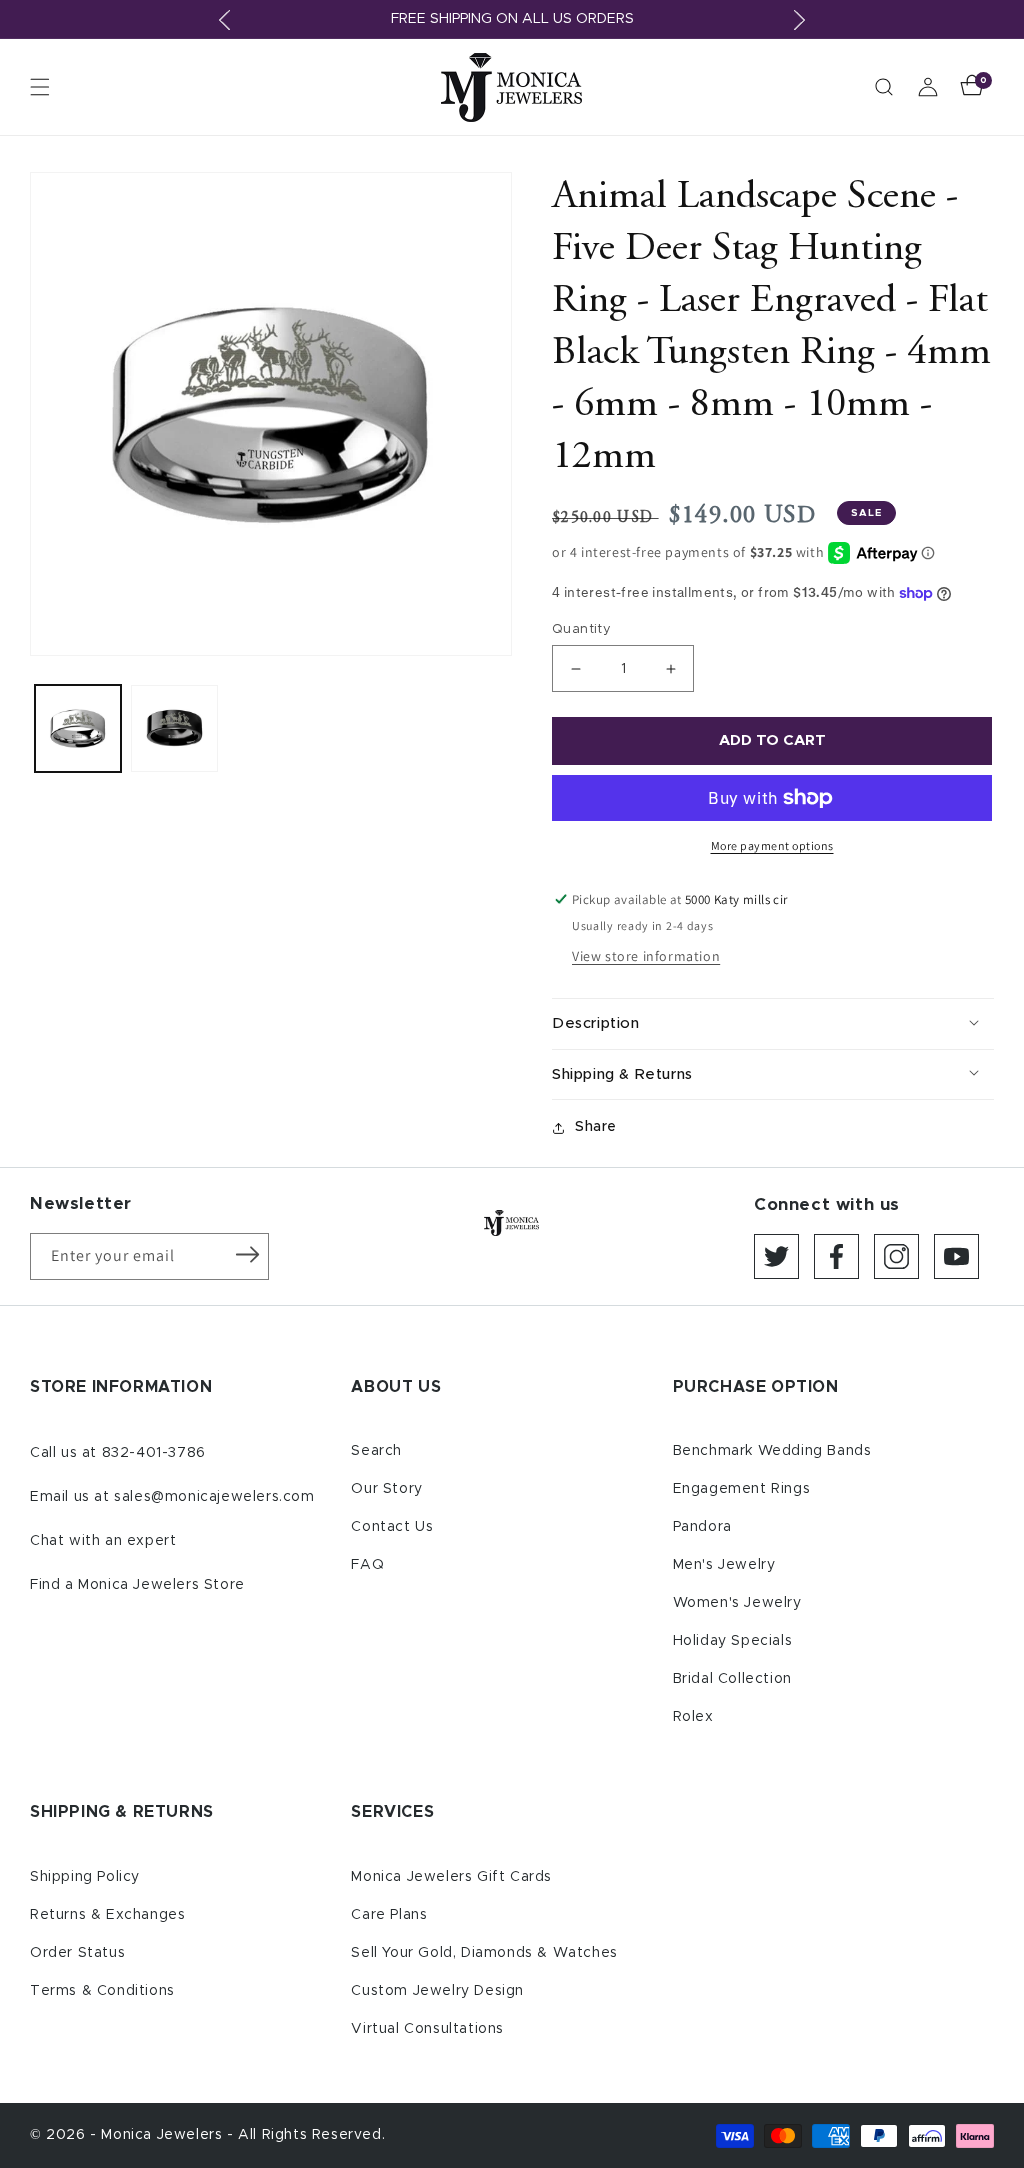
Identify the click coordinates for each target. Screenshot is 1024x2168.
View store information (646, 956)
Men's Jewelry (724, 1565)
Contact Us (392, 1527)
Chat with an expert (103, 1541)
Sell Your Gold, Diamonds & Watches (484, 1953)
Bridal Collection (732, 1679)
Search (376, 1451)
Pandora (702, 1527)
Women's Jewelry (737, 1603)
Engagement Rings (742, 1489)
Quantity (581, 629)
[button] (40, 87)
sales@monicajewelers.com (214, 1497)
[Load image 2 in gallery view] (174, 728)
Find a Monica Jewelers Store (137, 1585)
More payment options (772, 845)
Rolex (693, 1717)
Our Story (386, 1489)
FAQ (367, 1565)
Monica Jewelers (164, 2135)
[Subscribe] (247, 1255)
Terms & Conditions (102, 1991)
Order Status (77, 1953)
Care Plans (389, 1915)
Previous (225, 20)
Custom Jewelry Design (437, 1991)
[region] (512, 19)
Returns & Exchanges (107, 1915)
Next (799, 20)
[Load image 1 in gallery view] (78, 728)
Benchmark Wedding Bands (772, 1451)
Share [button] (596, 1127)
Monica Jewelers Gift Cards (451, 1877)
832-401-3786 (154, 1453)
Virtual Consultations (427, 2029)
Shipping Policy (85, 1877)
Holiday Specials (733, 1641)
